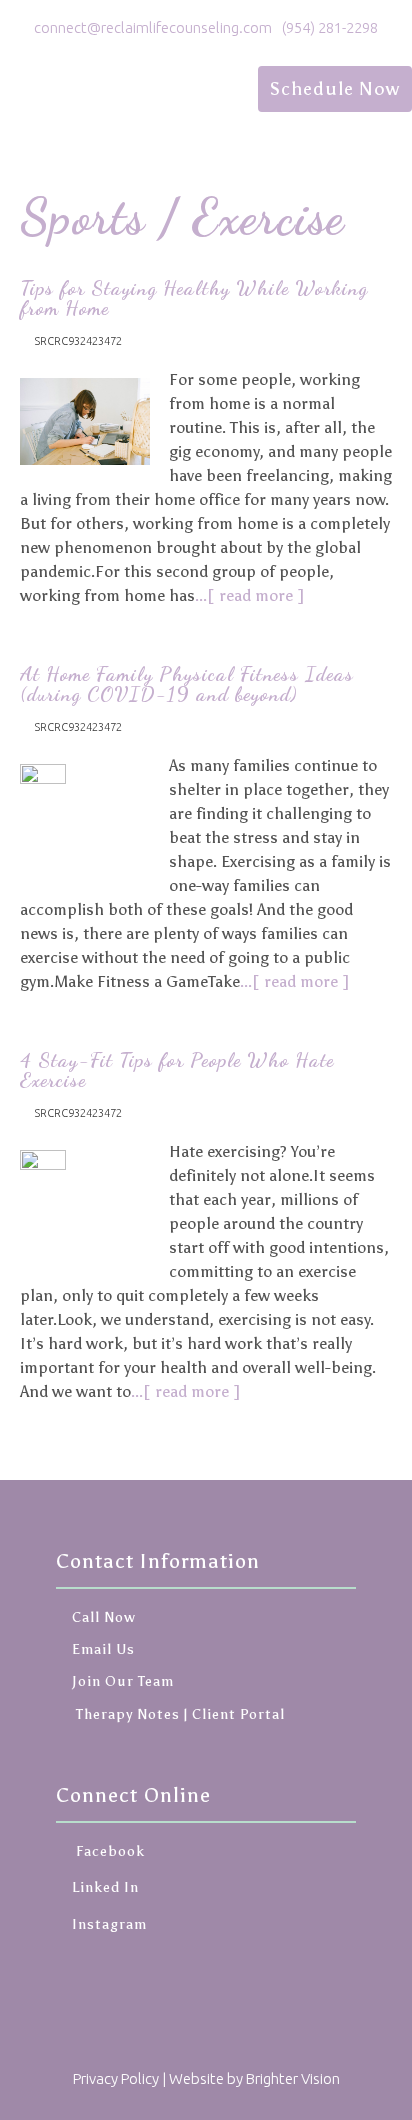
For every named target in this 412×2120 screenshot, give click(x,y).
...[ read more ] (249, 595)
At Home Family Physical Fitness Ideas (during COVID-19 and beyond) (187, 684)
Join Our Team (123, 1681)
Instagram (109, 1924)
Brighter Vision (293, 2078)
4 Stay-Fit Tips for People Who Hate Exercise (177, 1070)
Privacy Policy (116, 2078)
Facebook (108, 1851)
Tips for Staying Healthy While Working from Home (194, 298)
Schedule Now (335, 89)
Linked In (105, 1887)
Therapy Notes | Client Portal (178, 1714)
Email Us (103, 1649)
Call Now (104, 1617)
